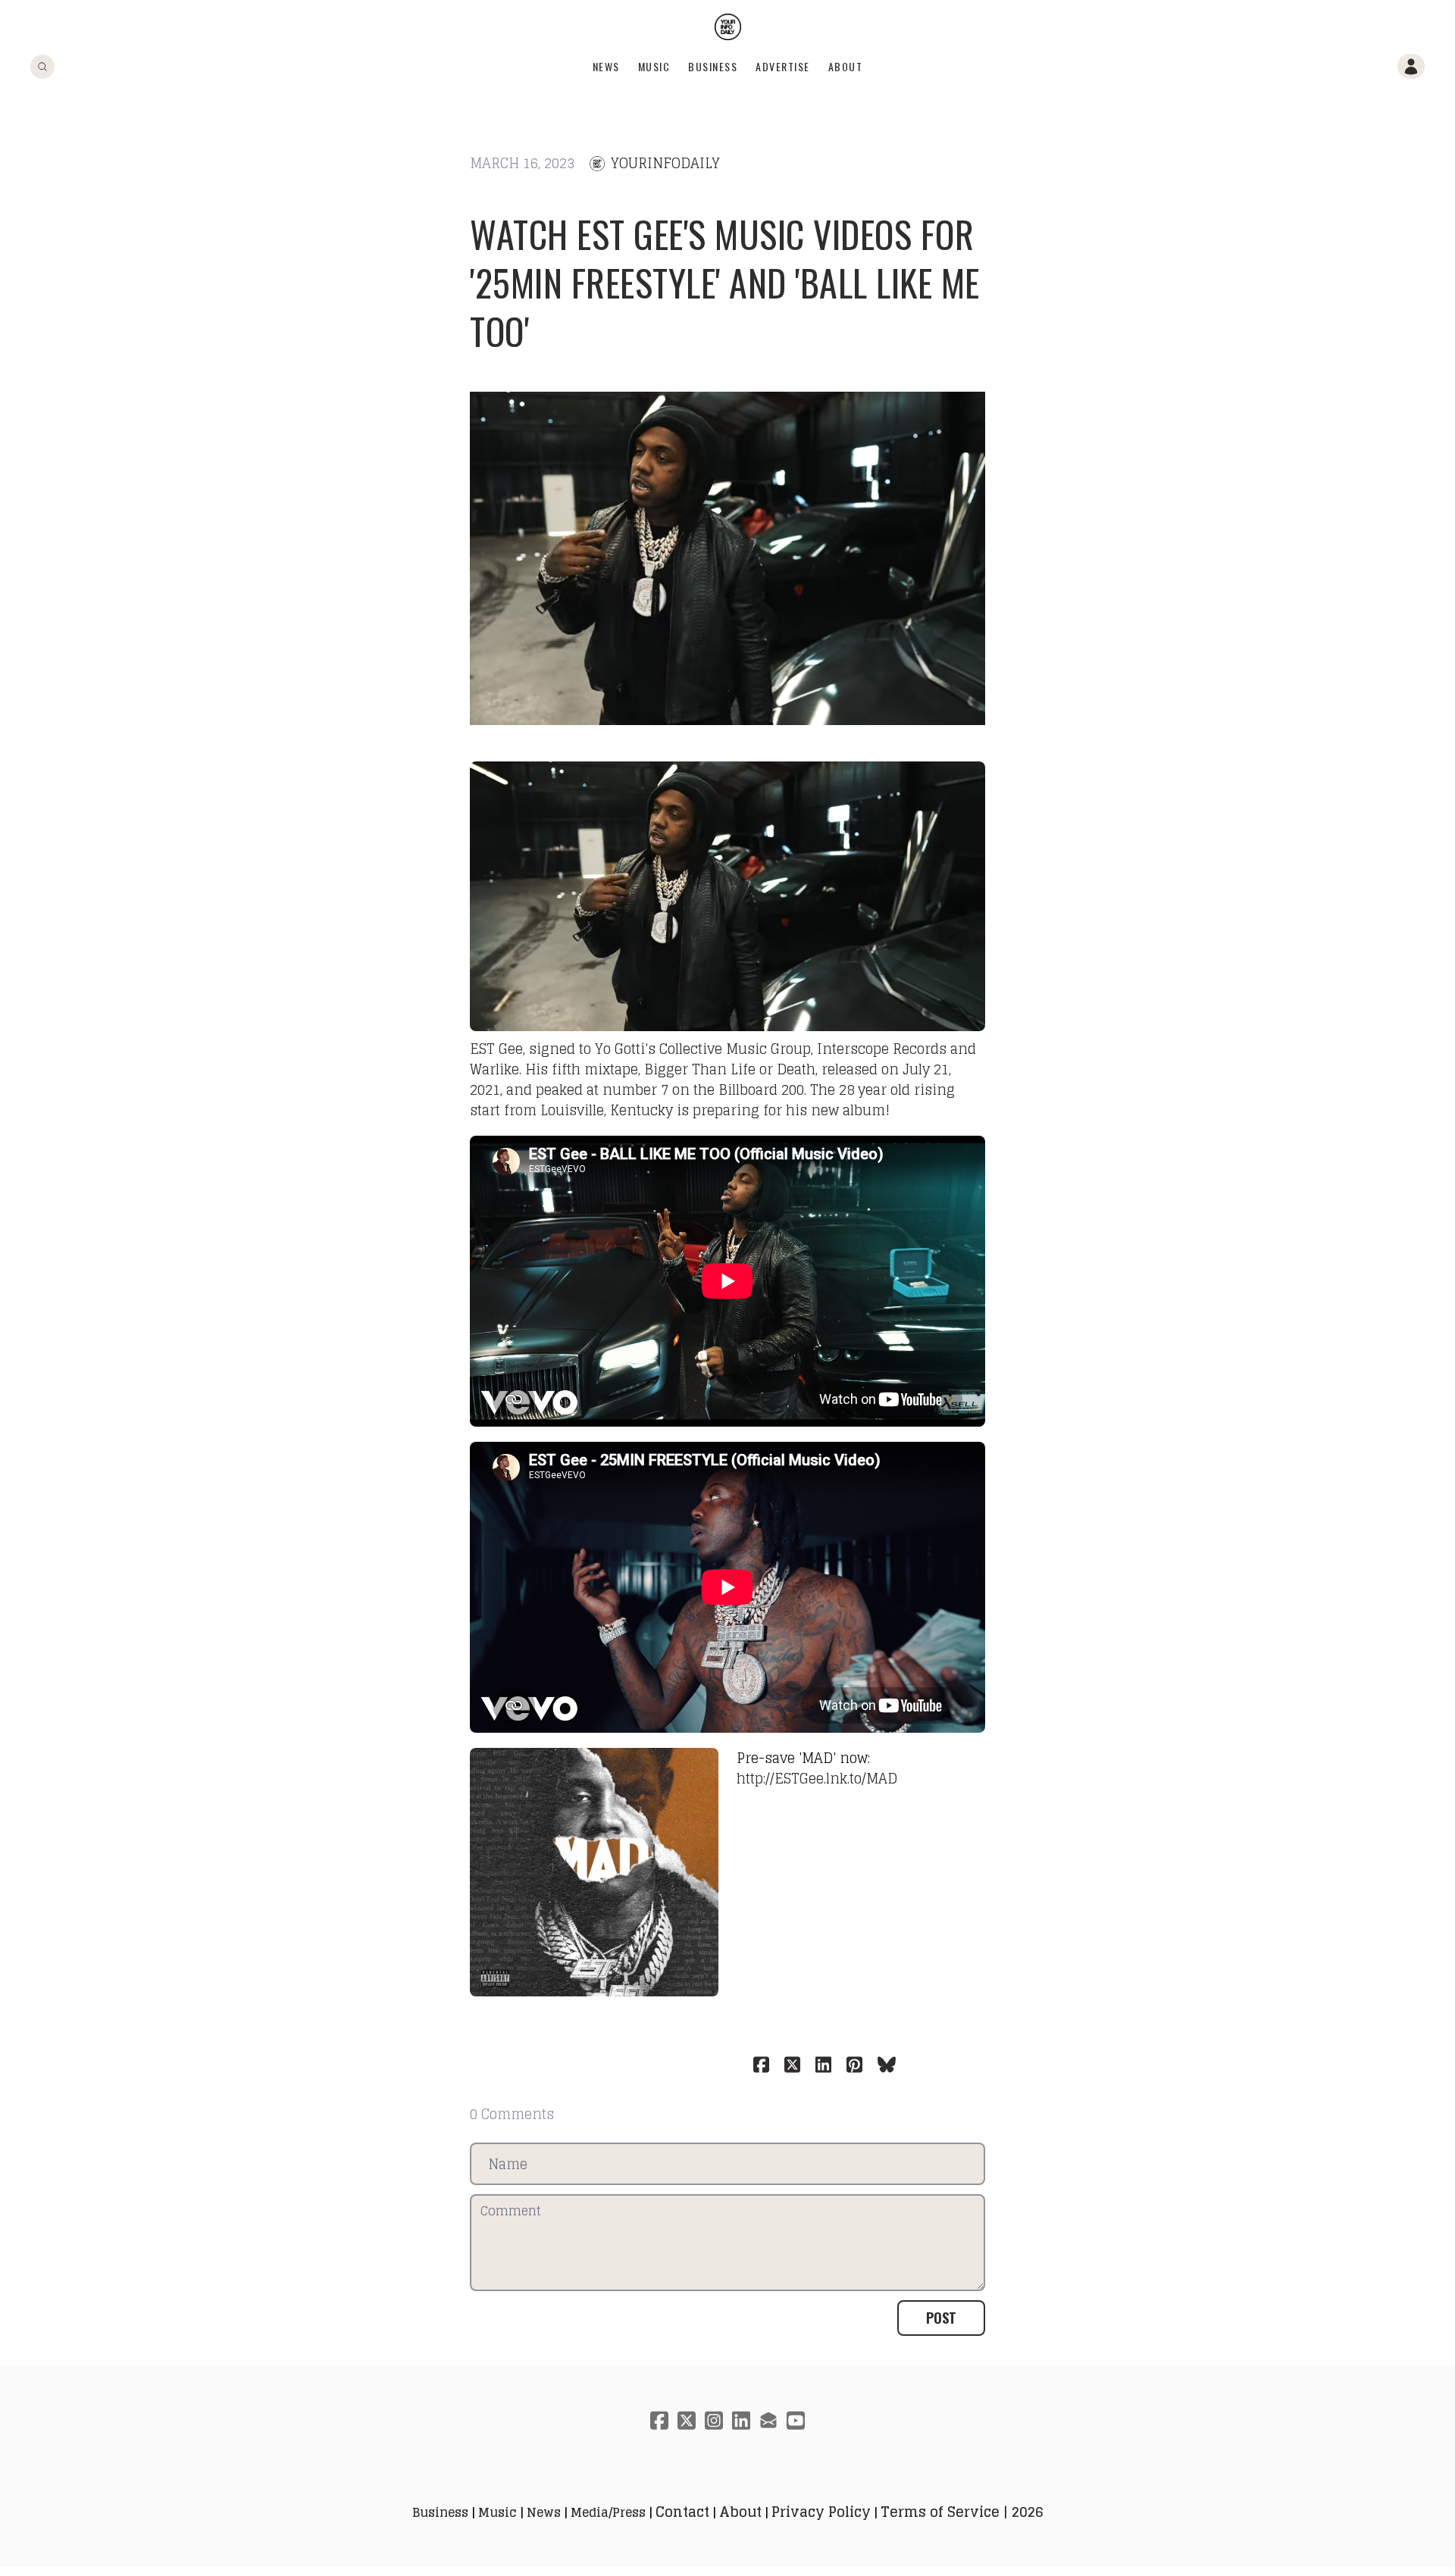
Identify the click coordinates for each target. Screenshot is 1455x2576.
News (606, 66)
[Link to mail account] (768, 2420)
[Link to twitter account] (687, 2420)
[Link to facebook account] (659, 2420)
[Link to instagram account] (714, 2420)
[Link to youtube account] (796, 2420)
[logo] (728, 27)
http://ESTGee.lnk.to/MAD (817, 1778)
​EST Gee (496, 1049)
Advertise (783, 66)
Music (654, 66)
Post (941, 2318)
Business (713, 66)
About (846, 66)
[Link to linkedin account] (741, 2420)
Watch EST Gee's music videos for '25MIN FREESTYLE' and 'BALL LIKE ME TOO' (725, 282)
